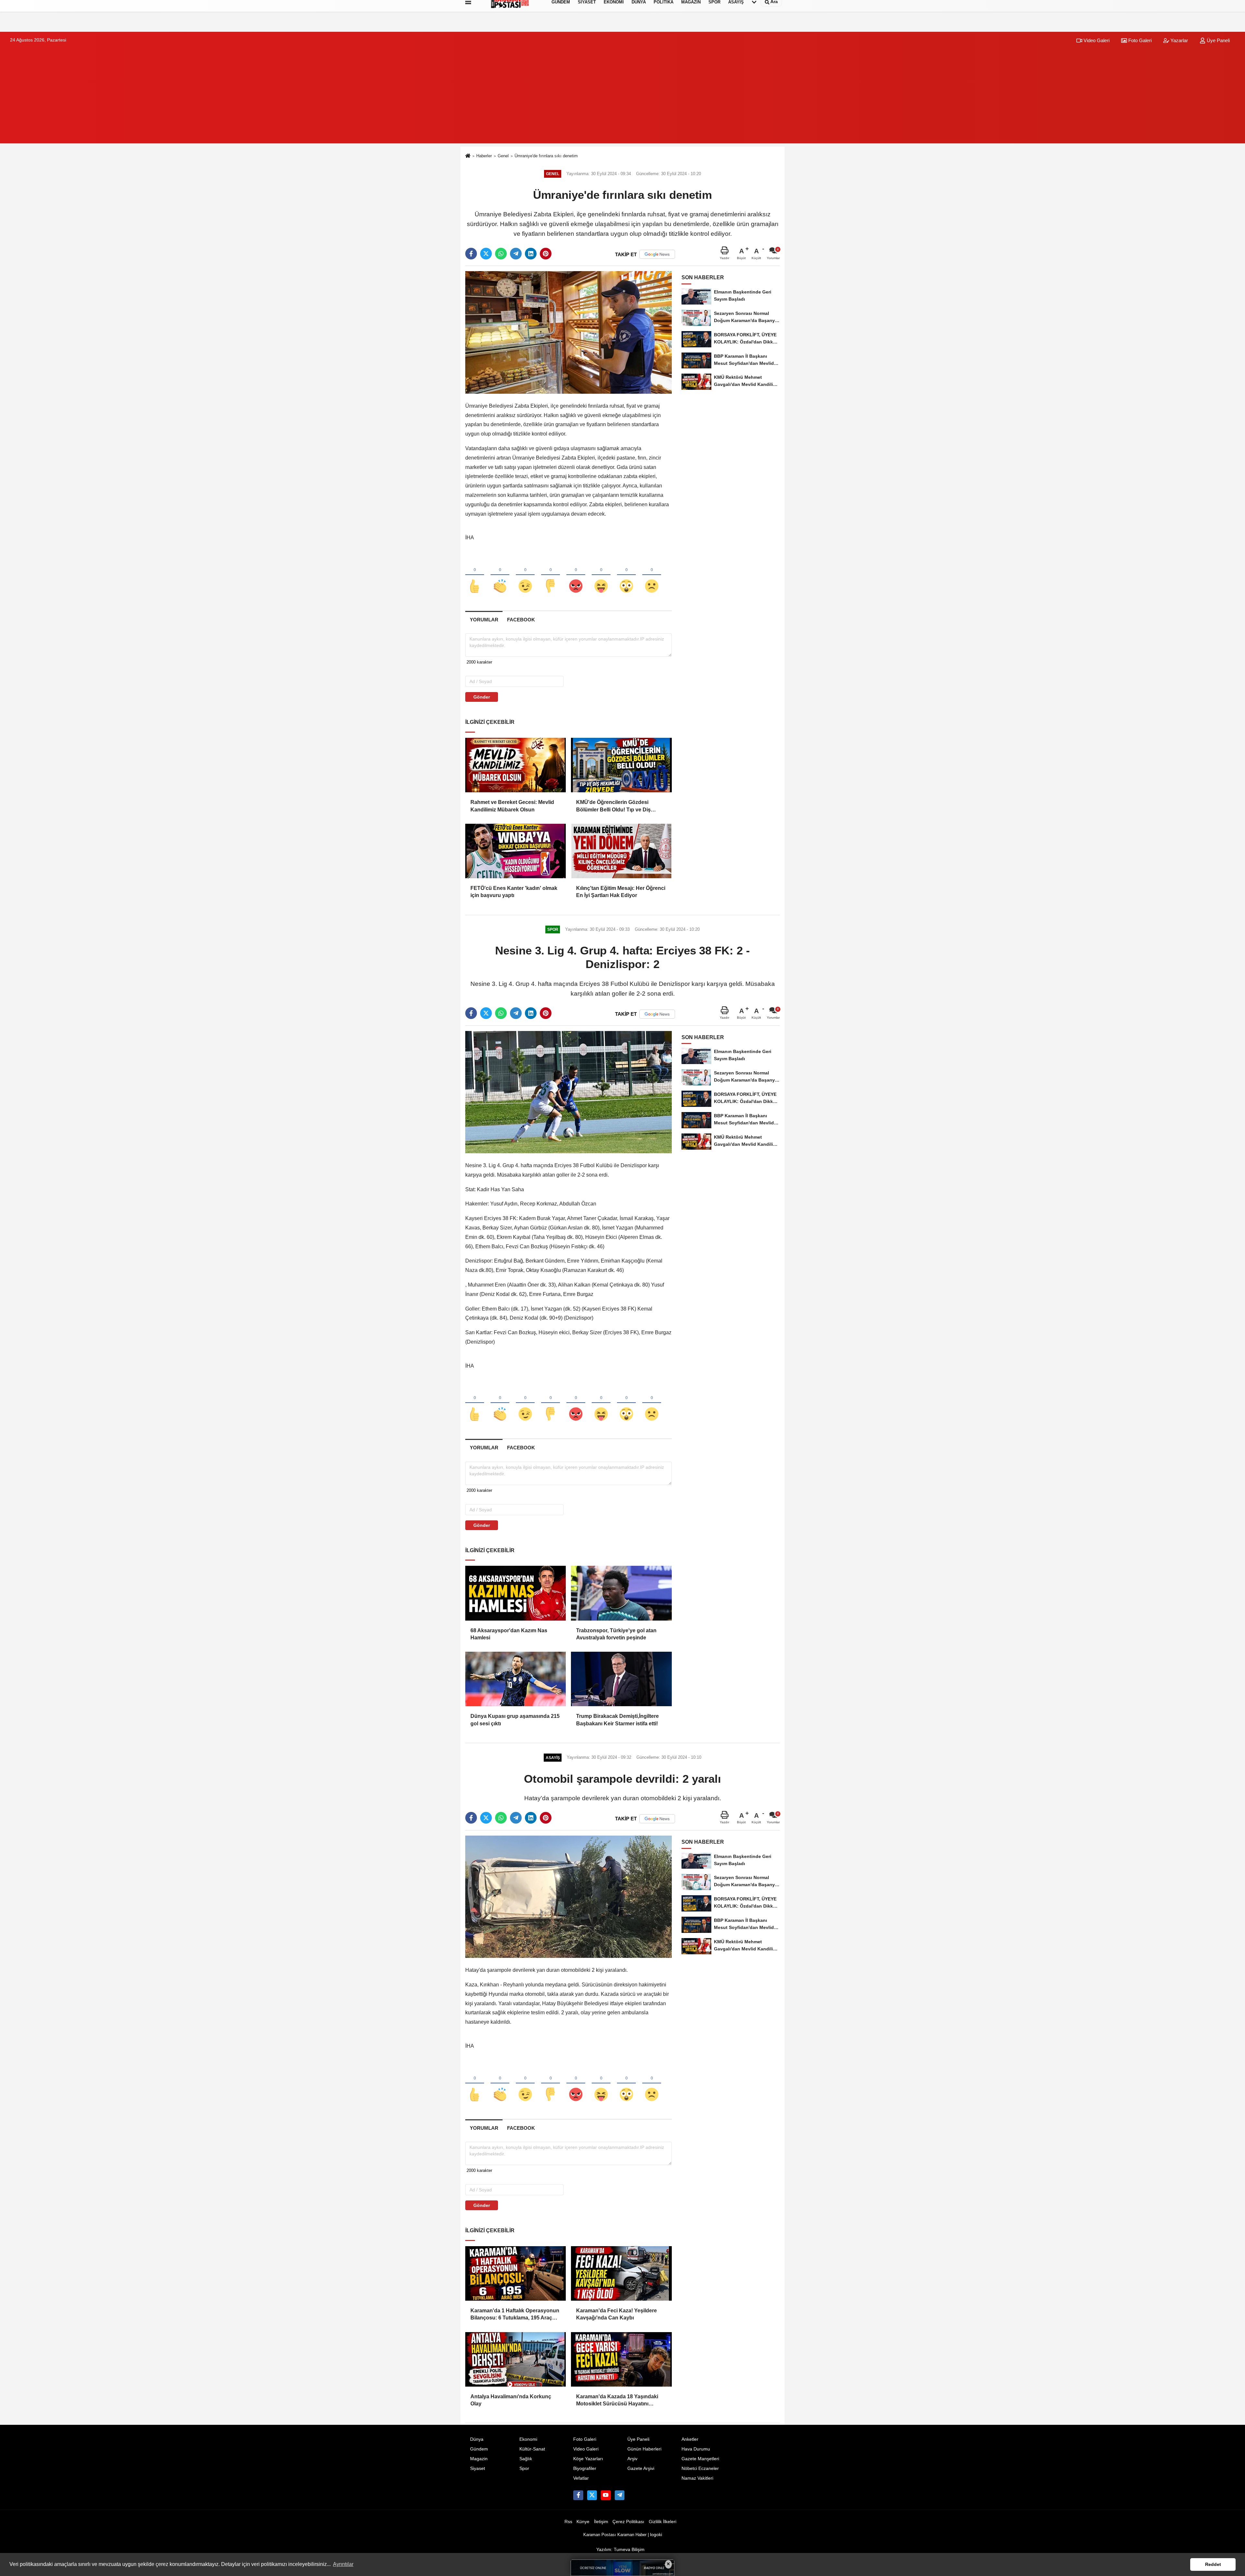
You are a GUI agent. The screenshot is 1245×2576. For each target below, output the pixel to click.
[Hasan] (620, 2495)
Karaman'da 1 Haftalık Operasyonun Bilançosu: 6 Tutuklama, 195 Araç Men (515, 2315)
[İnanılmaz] (626, 575)
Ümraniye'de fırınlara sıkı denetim (546, 156)
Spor (524, 2468)
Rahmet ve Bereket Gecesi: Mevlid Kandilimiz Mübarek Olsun (512, 806)
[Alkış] (500, 575)
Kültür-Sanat (532, 2449)
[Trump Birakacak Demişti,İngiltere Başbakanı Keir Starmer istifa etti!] (621, 1679)
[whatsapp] (501, 254)
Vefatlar (581, 2478)
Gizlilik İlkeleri (663, 2522)
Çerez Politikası (628, 2522)
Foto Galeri (1139, 40)
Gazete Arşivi (641, 2468)
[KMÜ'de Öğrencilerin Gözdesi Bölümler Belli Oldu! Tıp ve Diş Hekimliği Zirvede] (621, 765)
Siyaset (478, 2468)
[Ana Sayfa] (468, 156)
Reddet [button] (1213, 2564)
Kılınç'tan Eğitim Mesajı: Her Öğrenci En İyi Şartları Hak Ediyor (621, 892)
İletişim (601, 2522)
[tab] (484, 620)
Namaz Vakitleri (697, 2478)
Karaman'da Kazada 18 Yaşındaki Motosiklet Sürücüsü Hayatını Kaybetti (617, 2401)
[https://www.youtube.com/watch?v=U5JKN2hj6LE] (606, 2495)
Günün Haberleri (644, 2449)
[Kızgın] (576, 575)
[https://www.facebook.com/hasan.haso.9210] (578, 2495)
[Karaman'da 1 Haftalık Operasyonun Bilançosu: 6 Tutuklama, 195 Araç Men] (516, 2273)
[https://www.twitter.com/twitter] (592, 2495)
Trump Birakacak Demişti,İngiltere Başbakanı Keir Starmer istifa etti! (617, 1720)
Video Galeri (1096, 40)
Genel (503, 156)
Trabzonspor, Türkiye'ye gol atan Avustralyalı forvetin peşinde (616, 1634)
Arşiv (632, 2459)
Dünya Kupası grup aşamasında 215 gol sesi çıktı (515, 1720)
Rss (568, 2522)
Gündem (479, 2449)
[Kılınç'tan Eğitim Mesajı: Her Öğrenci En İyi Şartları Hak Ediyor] (621, 851)
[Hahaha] (601, 575)
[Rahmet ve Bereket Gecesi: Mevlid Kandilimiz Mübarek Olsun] (516, 765)
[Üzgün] (652, 575)
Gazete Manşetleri (700, 2459)
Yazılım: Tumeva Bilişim (620, 2550)
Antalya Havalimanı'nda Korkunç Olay (511, 2400)
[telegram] (516, 254)
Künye (583, 2522)
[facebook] (471, 254)
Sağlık (526, 2459)
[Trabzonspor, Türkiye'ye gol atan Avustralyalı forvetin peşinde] (621, 1593)
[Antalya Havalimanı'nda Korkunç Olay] (516, 2359)
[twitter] (486, 254)
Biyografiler (585, 2468)
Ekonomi (528, 2439)
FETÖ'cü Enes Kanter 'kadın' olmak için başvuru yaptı (514, 892)
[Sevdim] (525, 575)
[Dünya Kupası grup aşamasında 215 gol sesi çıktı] (516, 1679)
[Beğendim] (475, 575)
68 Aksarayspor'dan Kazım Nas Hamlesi (509, 1634)
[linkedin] (531, 254)
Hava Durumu (696, 2449)
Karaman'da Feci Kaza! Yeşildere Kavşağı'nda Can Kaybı (617, 2314)
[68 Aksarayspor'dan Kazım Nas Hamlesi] (516, 1593)
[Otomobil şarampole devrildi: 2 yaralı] (569, 1896)
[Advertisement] (622, 98)
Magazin (479, 2459)
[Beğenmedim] (551, 575)
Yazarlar (1179, 40)
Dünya (477, 2439)
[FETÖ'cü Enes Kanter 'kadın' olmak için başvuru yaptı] (516, 851)
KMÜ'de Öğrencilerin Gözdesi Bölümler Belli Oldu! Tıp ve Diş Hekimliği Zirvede (613, 806)
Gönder (482, 697)
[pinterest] (546, 254)
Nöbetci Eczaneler (700, 2468)
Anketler (690, 2439)
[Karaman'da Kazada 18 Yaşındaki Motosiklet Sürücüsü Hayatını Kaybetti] (621, 2359)
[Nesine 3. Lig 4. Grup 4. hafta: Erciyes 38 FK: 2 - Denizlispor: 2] (569, 1092)
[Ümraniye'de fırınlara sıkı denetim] (569, 332)
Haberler (484, 156)
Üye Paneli (1218, 40)
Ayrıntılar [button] (343, 2564)
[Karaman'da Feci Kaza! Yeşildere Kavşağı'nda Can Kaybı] (621, 2273)
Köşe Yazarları (588, 2459)
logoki (656, 2535)
